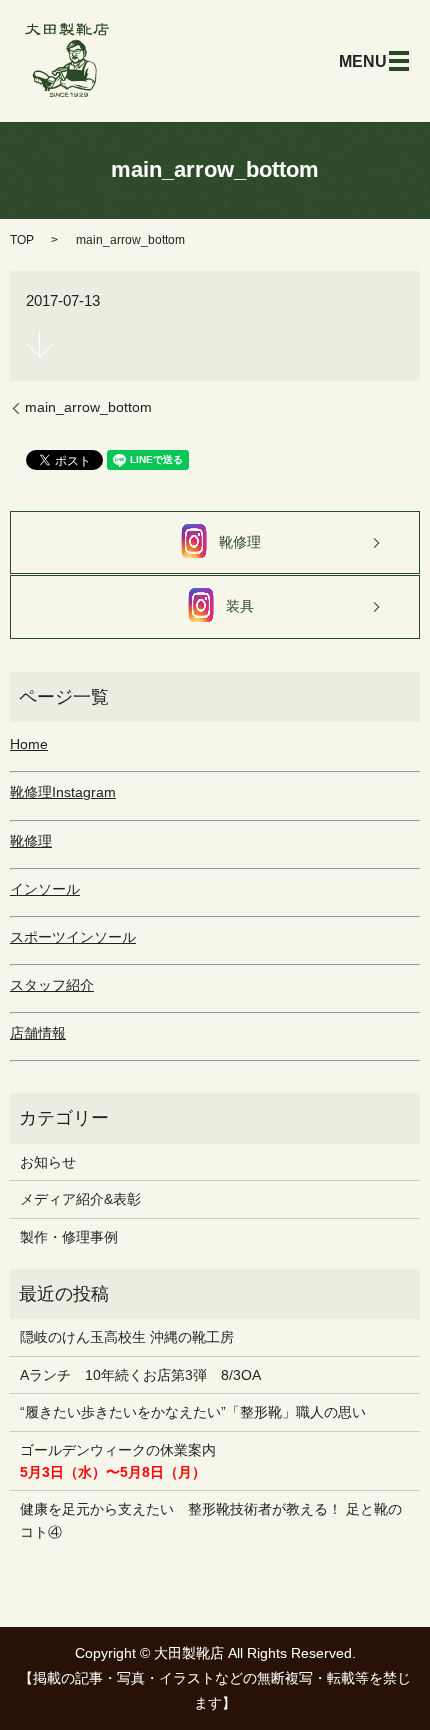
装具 (240, 606)
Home (29, 744)
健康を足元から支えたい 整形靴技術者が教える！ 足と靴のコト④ (211, 1520)
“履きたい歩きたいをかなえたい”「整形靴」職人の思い (193, 1412)
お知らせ (48, 1162)
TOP (22, 240)
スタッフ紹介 (52, 985)
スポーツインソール (73, 937)
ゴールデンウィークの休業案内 (118, 1461)
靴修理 (240, 542)
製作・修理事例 (69, 1237)
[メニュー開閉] (399, 61)
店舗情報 (38, 1033)
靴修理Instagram (63, 792)
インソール (45, 889)
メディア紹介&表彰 (80, 1199)
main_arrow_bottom (88, 407)
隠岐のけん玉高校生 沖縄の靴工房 (127, 1337)
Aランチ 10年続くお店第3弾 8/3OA (140, 1375)
